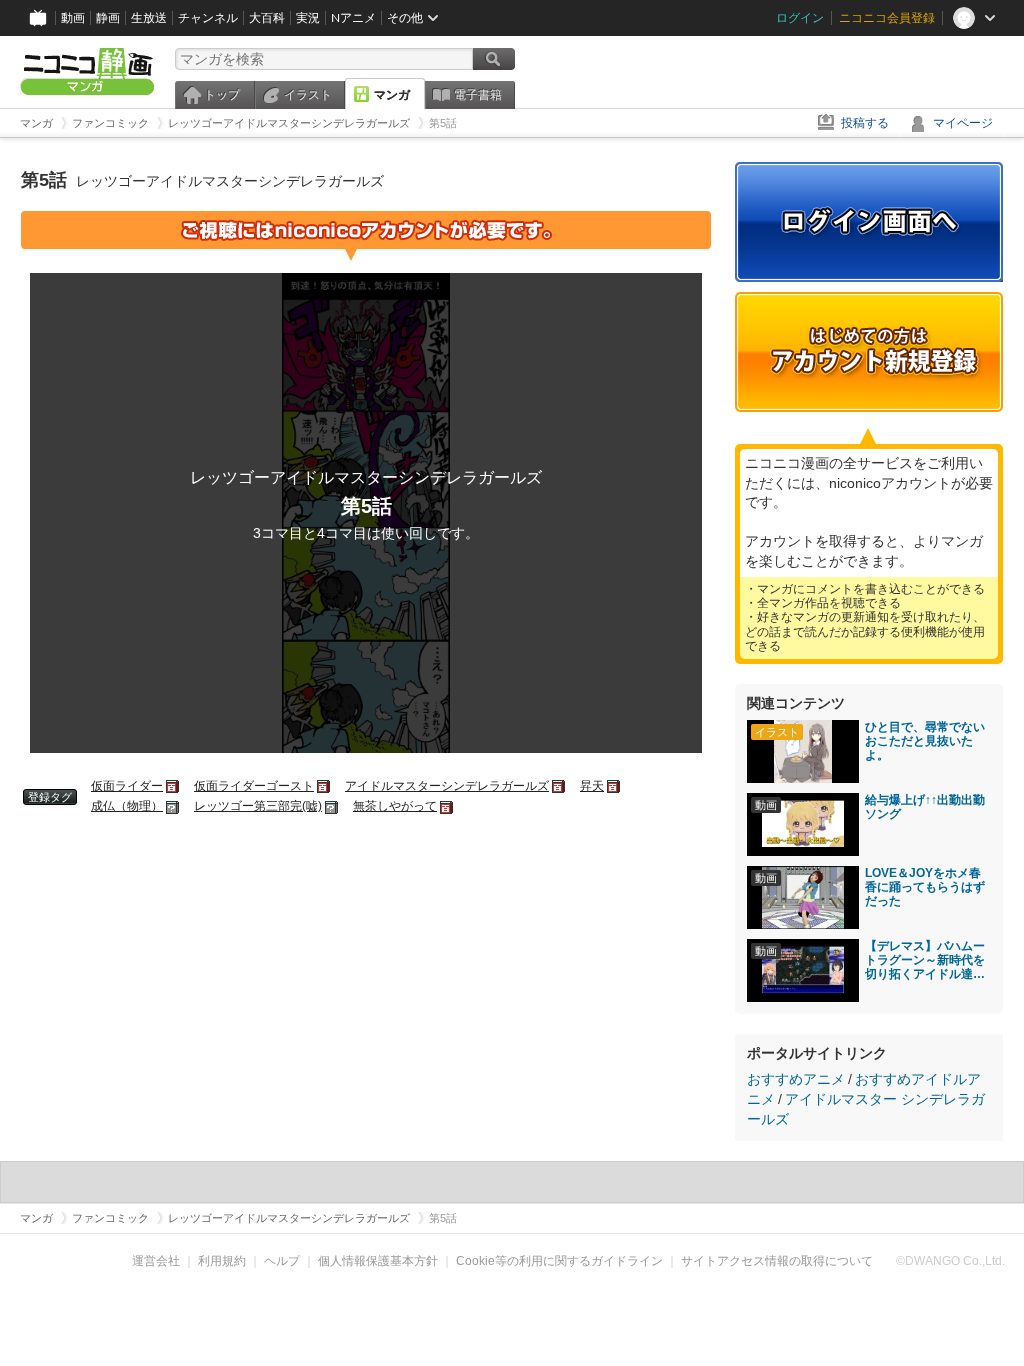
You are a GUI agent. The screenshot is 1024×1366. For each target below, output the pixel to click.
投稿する (865, 123)
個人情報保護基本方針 (378, 1261)
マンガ (392, 95)
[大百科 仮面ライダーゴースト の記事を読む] (324, 786)
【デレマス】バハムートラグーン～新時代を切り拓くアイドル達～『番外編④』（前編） (925, 960)
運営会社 (156, 1261)
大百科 (267, 18)
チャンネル (208, 18)
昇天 (592, 786)
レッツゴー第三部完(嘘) (258, 806)
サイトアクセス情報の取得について (777, 1261)
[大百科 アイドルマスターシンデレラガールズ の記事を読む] (559, 786)
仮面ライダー (127, 786)
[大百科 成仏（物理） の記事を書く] (173, 806)
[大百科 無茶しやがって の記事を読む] (447, 806)
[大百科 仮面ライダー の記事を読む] (173, 786)
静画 (108, 18)
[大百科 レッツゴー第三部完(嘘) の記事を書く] (332, 806)
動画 (73, 18)
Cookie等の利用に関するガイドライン (559, 1261)
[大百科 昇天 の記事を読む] (614, 786)
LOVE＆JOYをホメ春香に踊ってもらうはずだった (925, 887)
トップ (222, 95)
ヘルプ (282, 1261)
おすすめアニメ (796, 1079)
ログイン (800, 18)
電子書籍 (478, 95)
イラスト (308, 95)
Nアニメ (353, 18)
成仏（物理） (127, 806)
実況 (308, 18)
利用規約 (222, 1261)
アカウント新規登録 (869, 352)
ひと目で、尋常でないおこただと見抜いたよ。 (925, 741)
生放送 (149, 18)
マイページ (963, 123)
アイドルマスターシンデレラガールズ (447, 786)
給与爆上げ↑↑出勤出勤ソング (925, 807)
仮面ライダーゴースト (254, 786)
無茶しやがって (395, 806)
